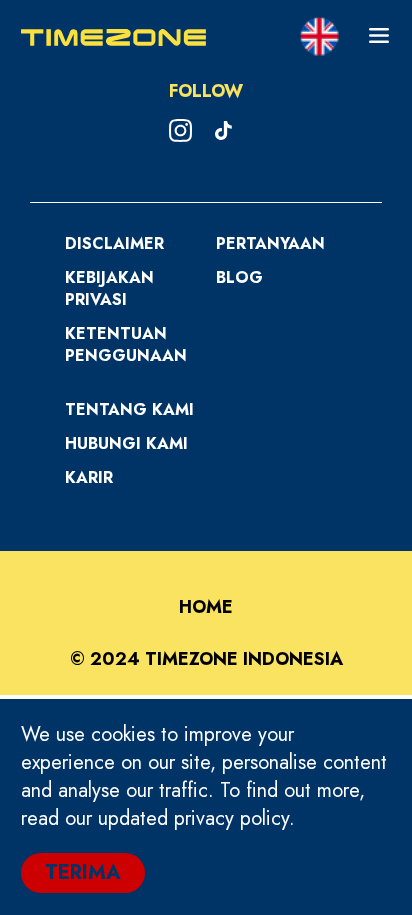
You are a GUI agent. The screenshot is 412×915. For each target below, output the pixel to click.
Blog (239, 277)
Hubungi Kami (126, 443)
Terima (83, 872)
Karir (89, 477)
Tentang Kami (129, 409)
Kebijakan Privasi (109, 288)
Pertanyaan (270, 243)
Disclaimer (114, 243)
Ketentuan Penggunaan (126, 344)
